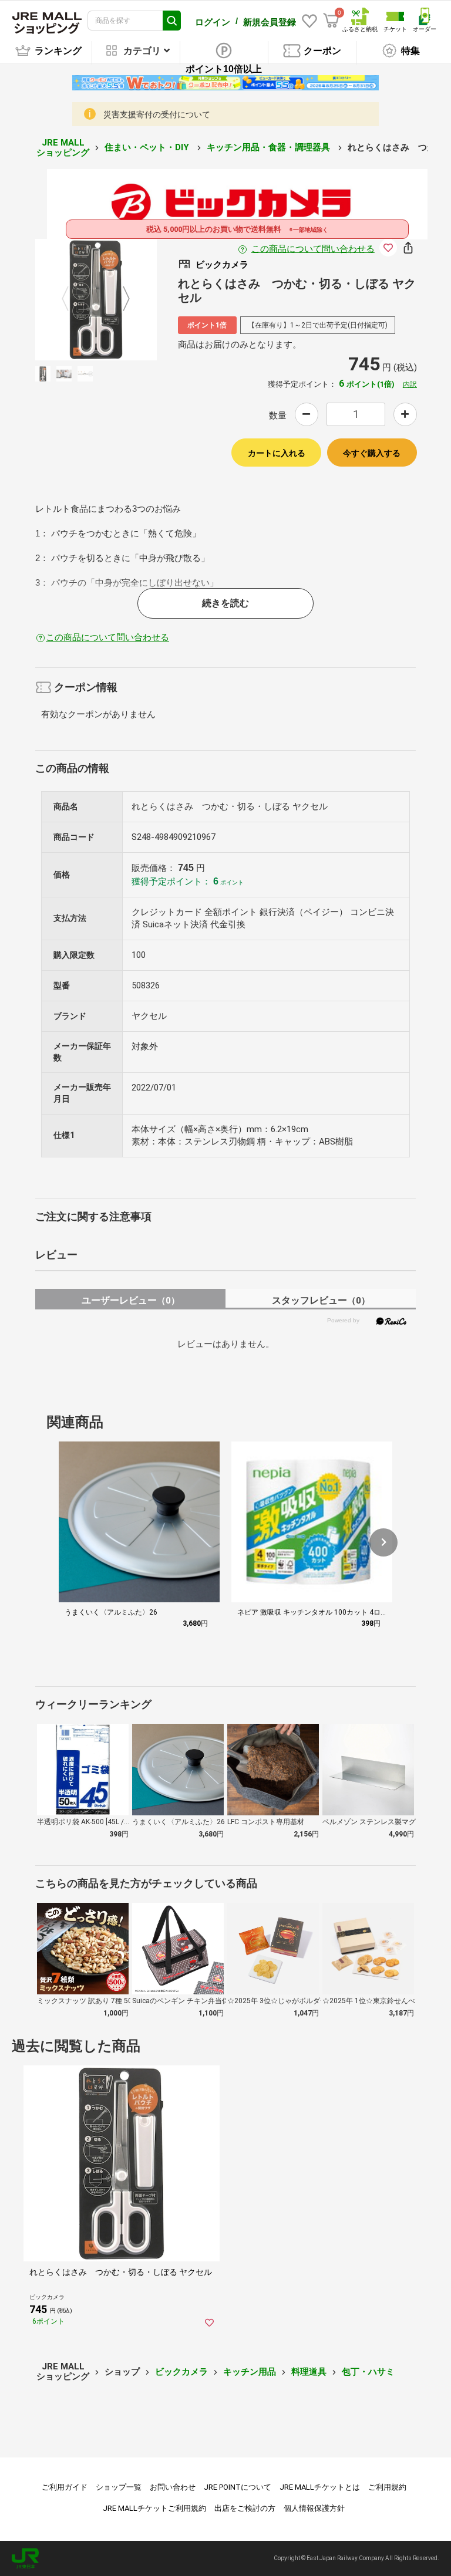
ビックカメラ (181, 2372)
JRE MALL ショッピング (63, 148)
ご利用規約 (387, 2487)
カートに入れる (277, 453)
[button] (383, 1542)
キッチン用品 (250, 2372)
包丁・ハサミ (368, 2372)
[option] (96, 300)
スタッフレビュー (321, 1300)
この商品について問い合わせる (313, 249)
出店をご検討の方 (245, 2508)
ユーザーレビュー (131, 1300)
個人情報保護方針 (314, 2508)
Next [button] (119, 299)
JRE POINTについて (238, 2487)
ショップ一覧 (119, 2487)
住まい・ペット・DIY (148, 147)
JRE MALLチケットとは (320, 2487)
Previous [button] (72, 299)
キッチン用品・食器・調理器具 (270, 147)
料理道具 (309, 2372)
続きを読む (225, 603)
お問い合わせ (173, 2487)
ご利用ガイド (65, 2487)
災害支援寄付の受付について (157, 114)
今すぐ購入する (372, 453)
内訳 (410, 384)
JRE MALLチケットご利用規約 (154, 2508)
